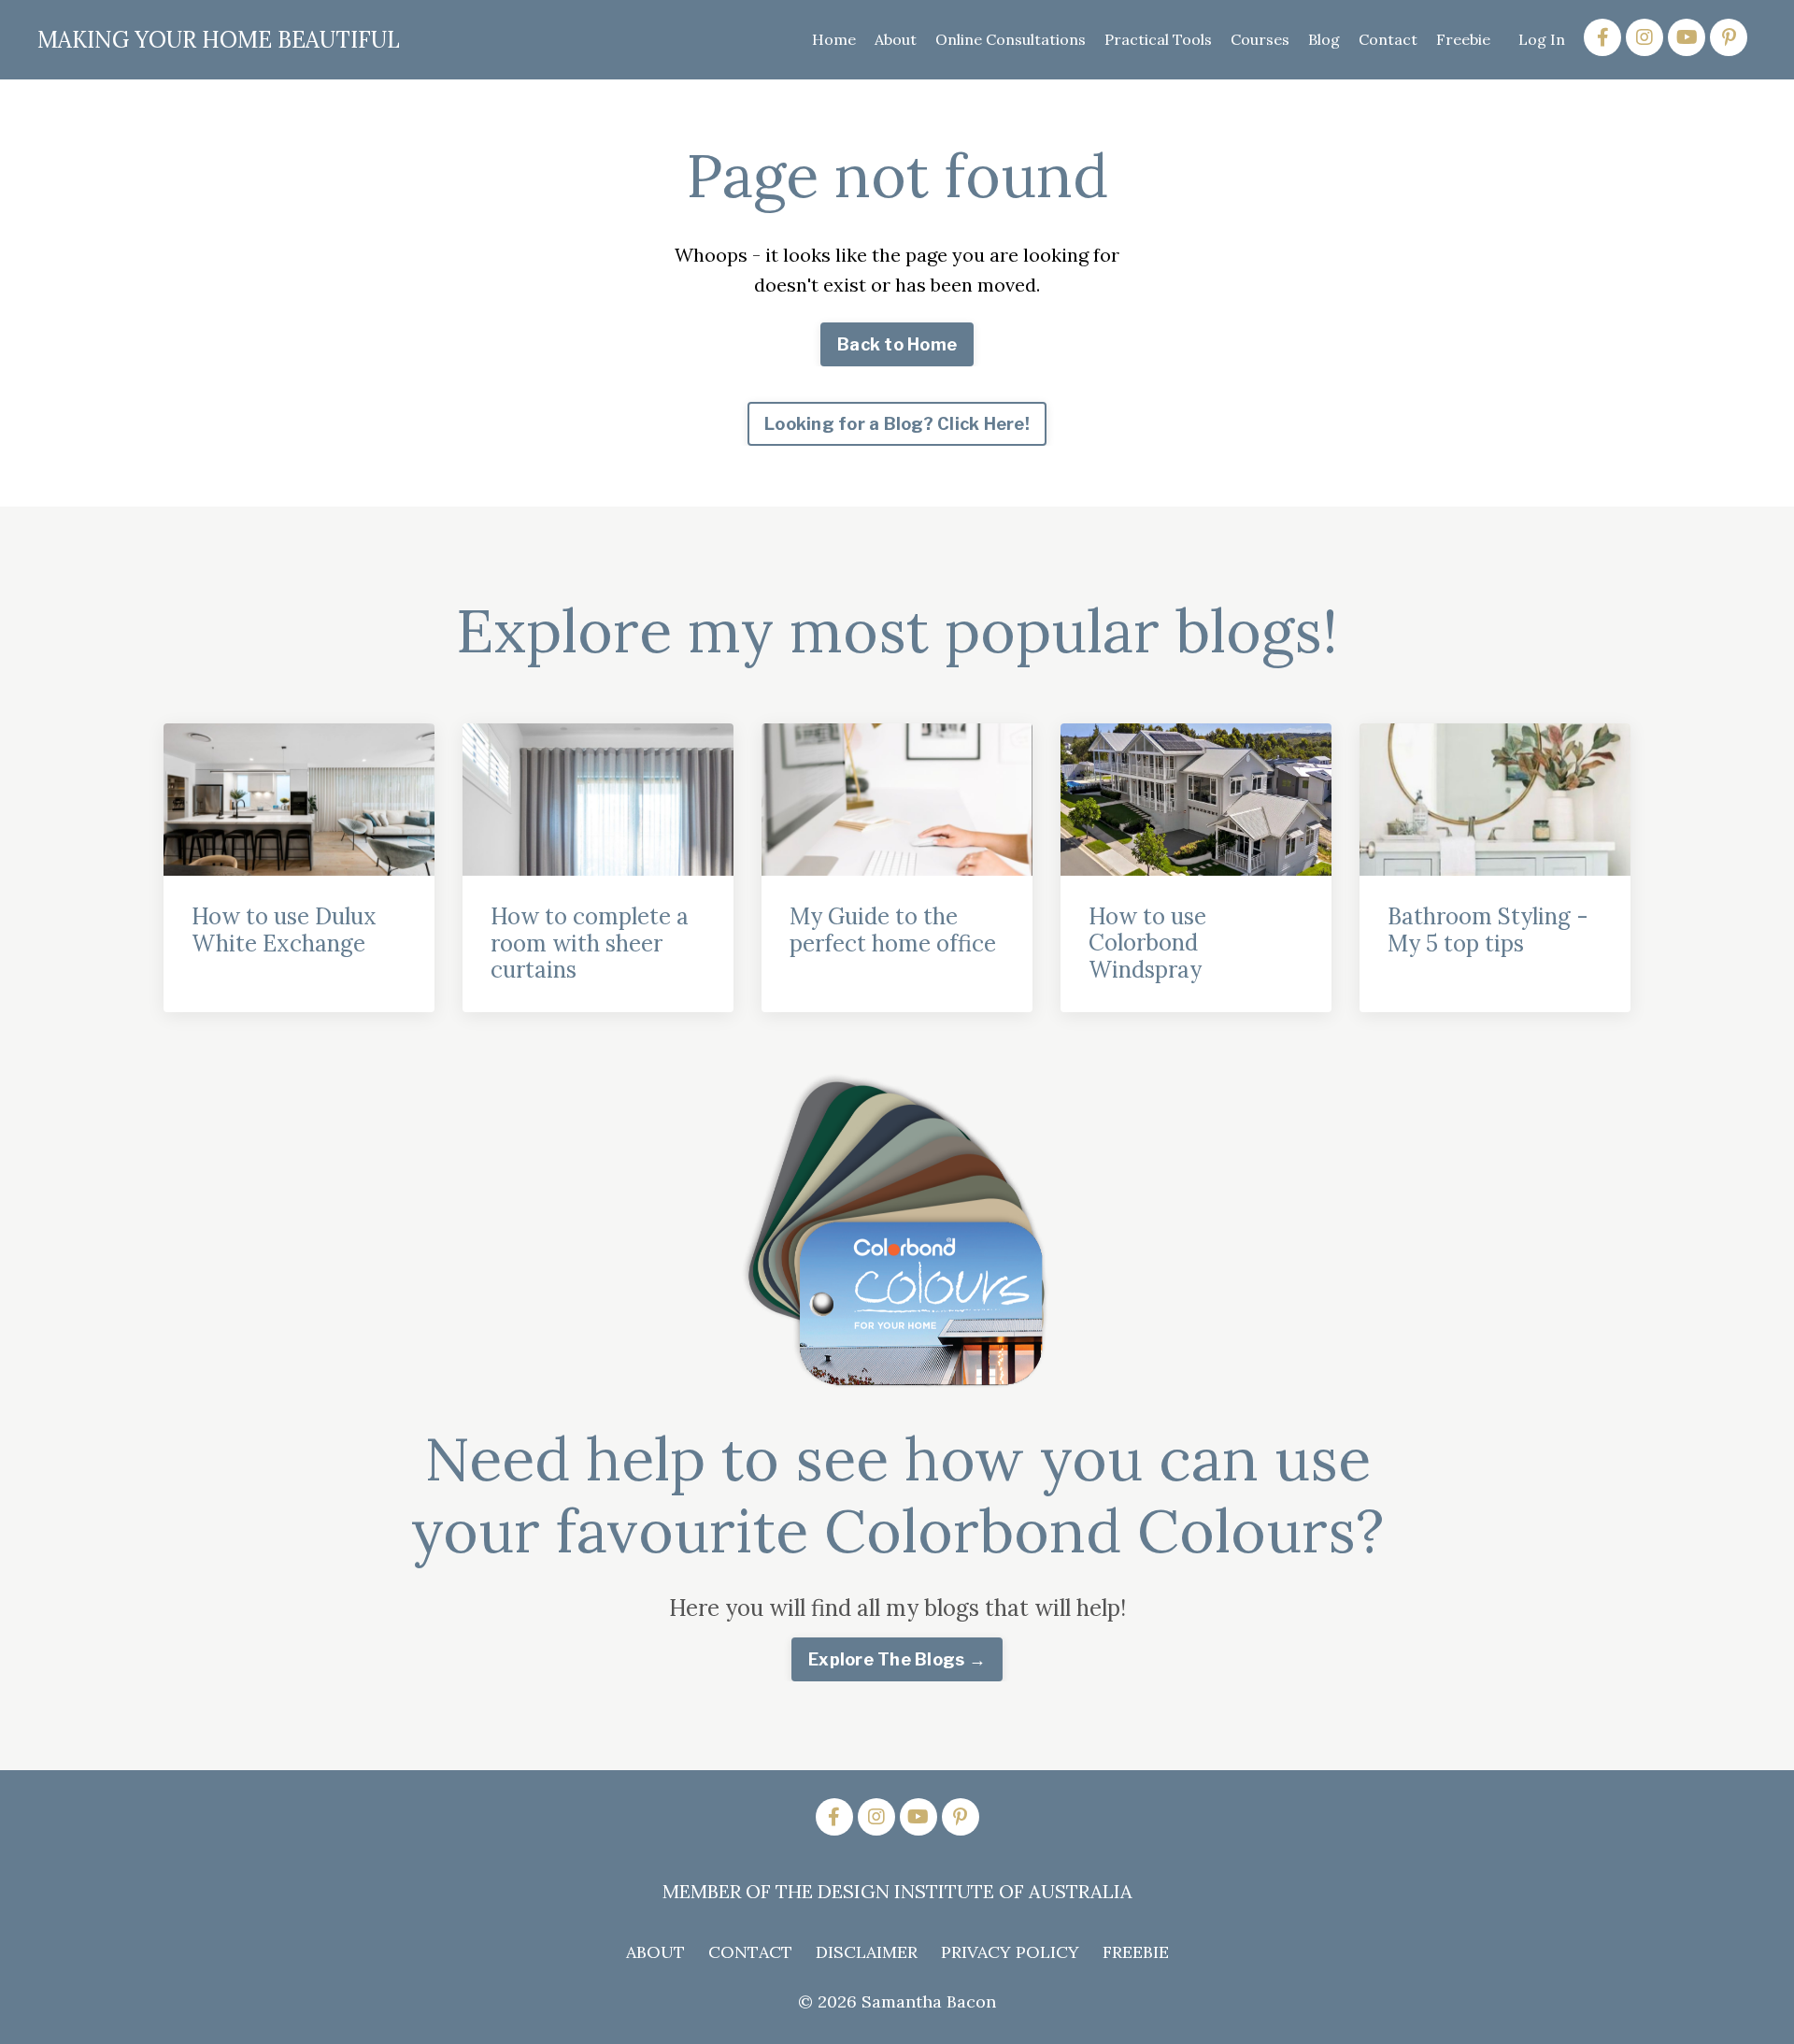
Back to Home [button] (897, 344)
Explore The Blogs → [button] (897, 1659)
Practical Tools (1158, 39)
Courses (1260, 39)
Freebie (1463, 39)
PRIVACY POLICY (1010, 1952)
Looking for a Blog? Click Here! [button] (897, 424)
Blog (1324, 39)
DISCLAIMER (867, 1952)
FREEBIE (1136, 1952)
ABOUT (655, 1952)
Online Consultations (1011, 39)
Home (834, 39)
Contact (1388, 39)
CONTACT (750, 1952)
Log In (1542, 39)
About (896, 39)
